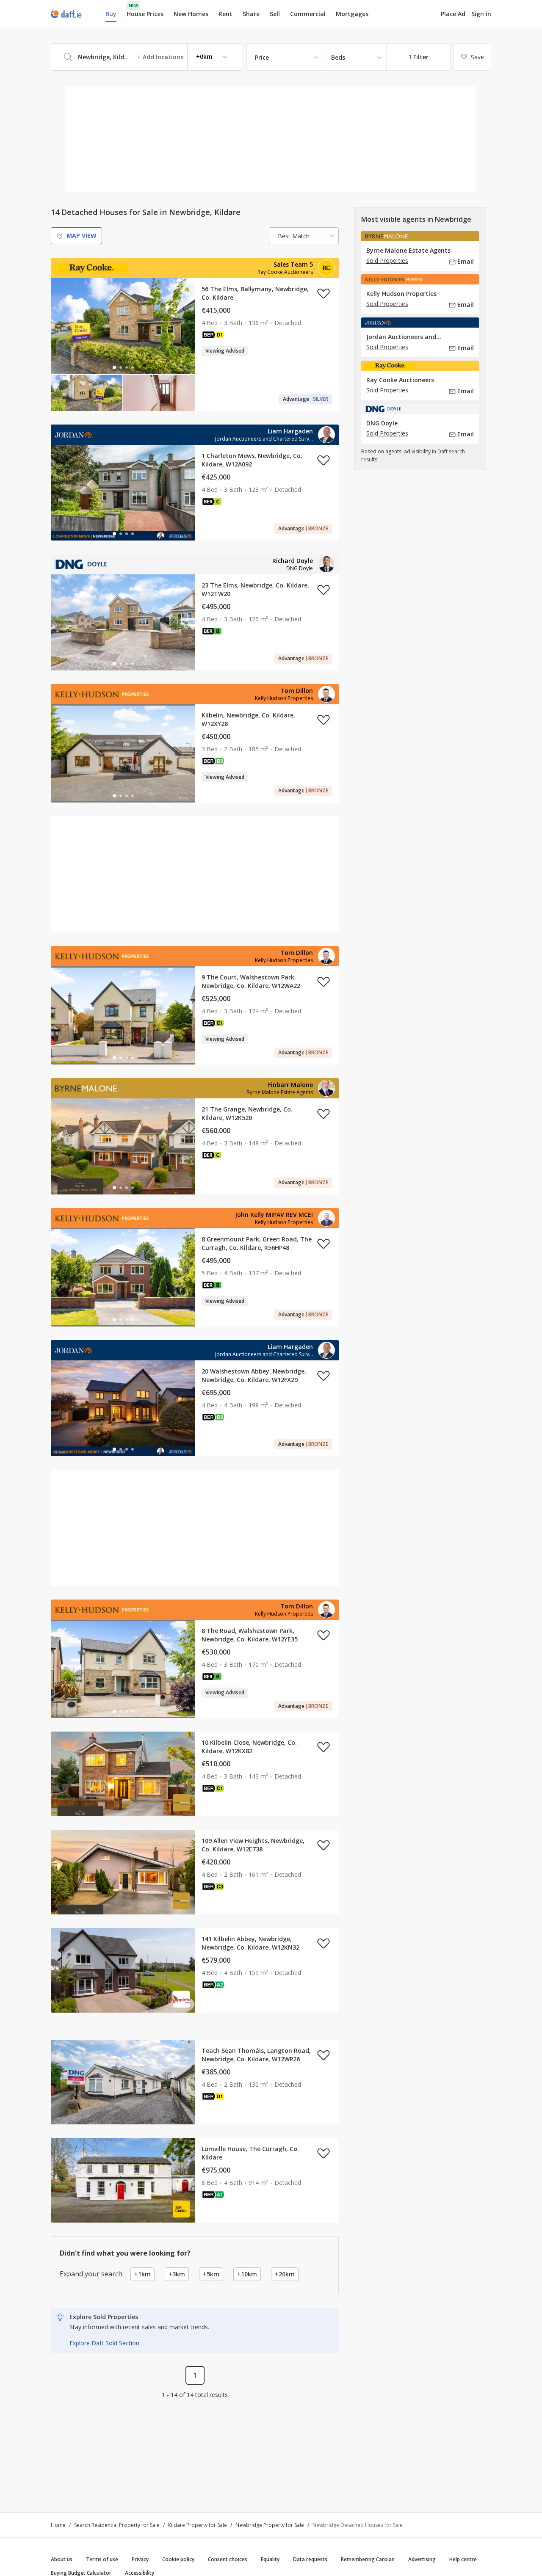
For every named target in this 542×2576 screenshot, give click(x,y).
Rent (225, 14)
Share (251, 14)
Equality (270, 2559)
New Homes (191, 14)
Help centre (463, 2559)
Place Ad (453, 14)
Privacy (140, 2559)
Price (262, 57)
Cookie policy (178, 2559)
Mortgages (352, 14)
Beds (338, 57)
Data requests (310, 2559)
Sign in (481, 14)
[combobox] (147, 57)
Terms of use (102, 2559)
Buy (111, 14)
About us (62, 2559)
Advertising (422, 2559)
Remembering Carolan (368, 2559)
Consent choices (228, 2559)
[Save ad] (324, 293)
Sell (275, 14)
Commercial (308, 14)
